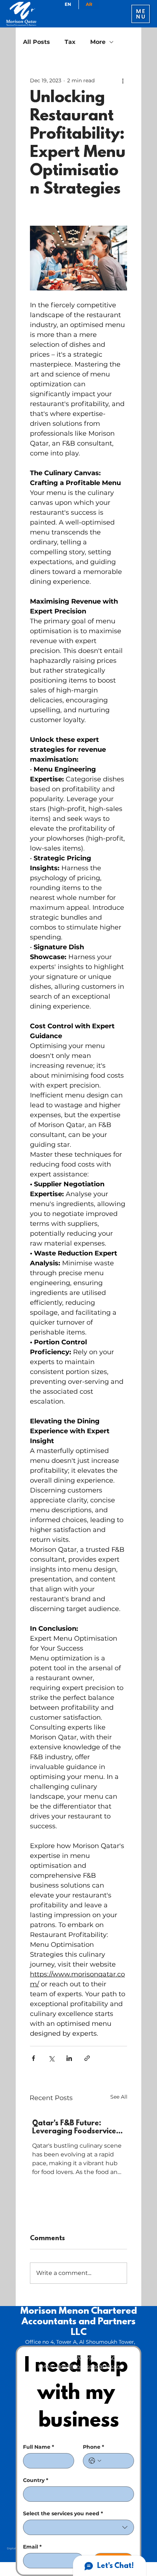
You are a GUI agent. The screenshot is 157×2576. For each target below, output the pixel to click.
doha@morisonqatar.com (89, 2366)
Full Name (39, 2447)
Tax (70, 42)
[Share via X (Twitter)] (51, 2058)
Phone (93, 2447)
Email (32, 2547)
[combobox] (78, 2527)
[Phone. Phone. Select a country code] (95, 2461)
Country (36, 2480)
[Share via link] (87, 2058)
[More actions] (123, 80)
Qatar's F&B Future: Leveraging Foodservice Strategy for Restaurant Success (75, 2128)
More (98, 42)
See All (119, 2097)
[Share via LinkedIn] (69, 2058)
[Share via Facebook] (33, 2058)
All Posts (37, 42)
